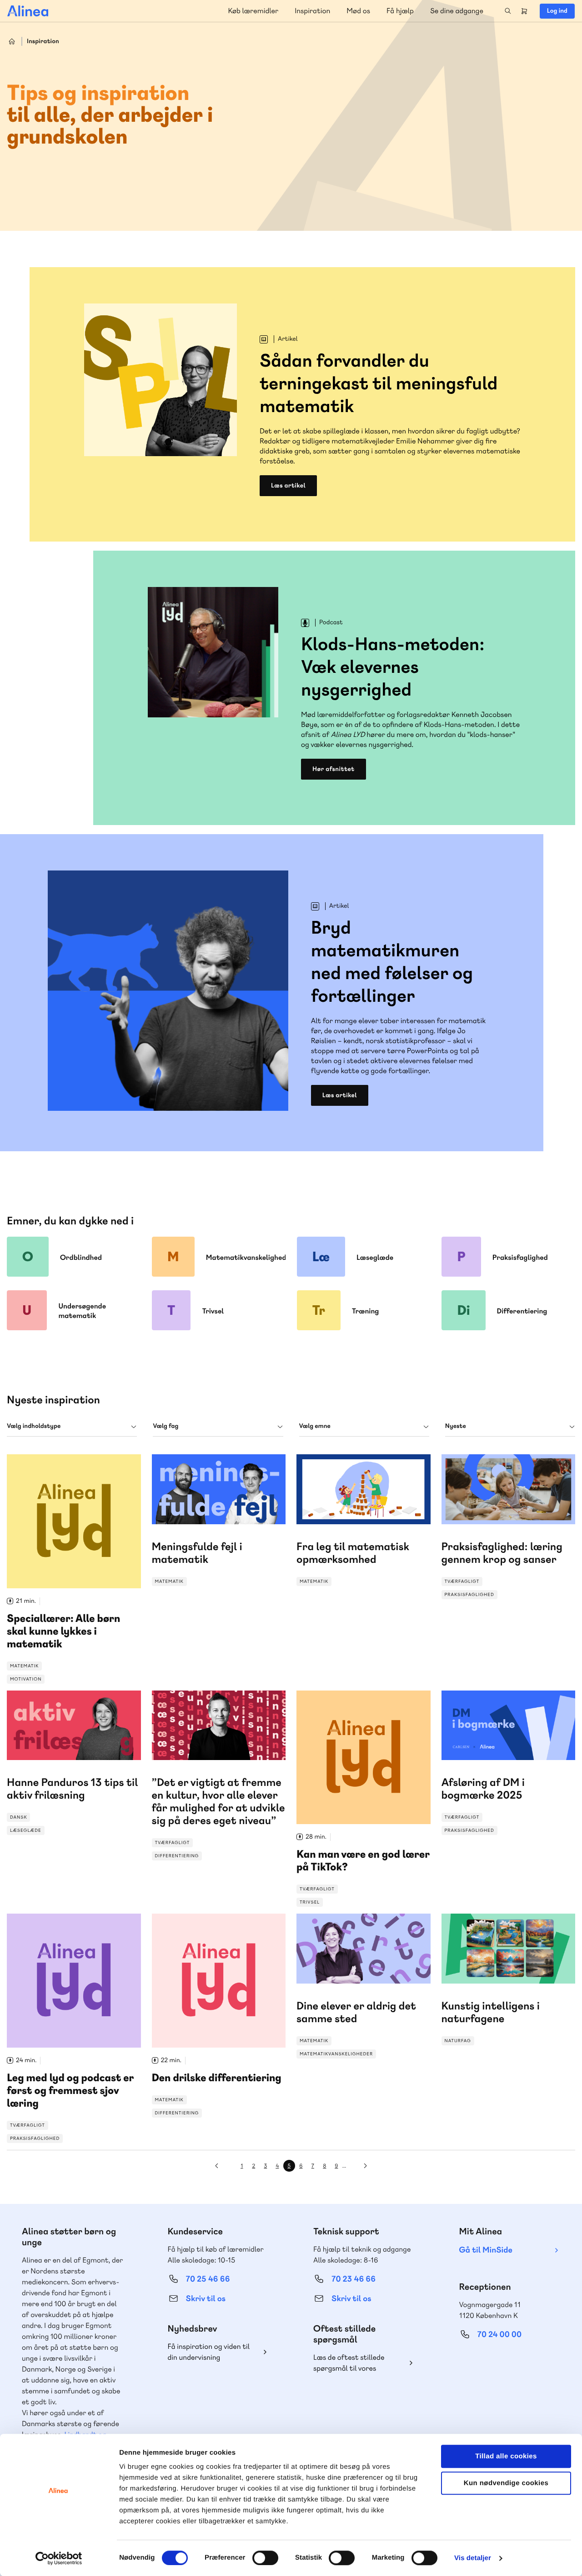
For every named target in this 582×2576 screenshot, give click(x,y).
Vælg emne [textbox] (315, 1426)
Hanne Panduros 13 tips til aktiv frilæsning (74, 1763)
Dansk (25, 1703)
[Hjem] (28, 11)
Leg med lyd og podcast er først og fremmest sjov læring (74, 2028)
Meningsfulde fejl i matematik (219, 1522)
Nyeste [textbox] (456, 1426)
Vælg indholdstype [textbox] (34, 1426)
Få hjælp (400, 11)
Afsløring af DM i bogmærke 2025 (509, 1763)
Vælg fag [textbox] (166, 1426)
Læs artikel (288, 486)
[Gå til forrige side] (216, 2166)
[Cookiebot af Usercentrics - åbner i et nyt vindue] (59, 2558)
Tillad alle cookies (506, 2456)
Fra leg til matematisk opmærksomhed (364, 1522)
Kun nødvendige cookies (506, 2483)
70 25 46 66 (208, 2279)
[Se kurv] (524, 11)
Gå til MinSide (486, 2250)
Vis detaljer (473, 2558)
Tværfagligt (469, 1467)
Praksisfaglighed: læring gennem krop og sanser (509, 1527)
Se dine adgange (457, 11)
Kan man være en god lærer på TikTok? (364, 1799)
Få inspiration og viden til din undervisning (209, 2352)
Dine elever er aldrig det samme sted (364, 1986)
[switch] (265, 2558)
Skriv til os (206, 2299)
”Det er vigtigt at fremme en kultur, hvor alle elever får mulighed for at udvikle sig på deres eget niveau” (219, 1776)
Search (508, 11)
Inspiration (312, 11)
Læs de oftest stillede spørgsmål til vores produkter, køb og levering (356, 2363)
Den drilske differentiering (219, 2016)
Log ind (557, 11)
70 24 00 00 (500, 2335)
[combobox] (72, 1426)
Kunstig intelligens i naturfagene (509, 1982)
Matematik (24, 1666)
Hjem (12, 41)
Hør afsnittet (334, 769)
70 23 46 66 (354, 2279)
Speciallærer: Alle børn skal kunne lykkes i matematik (74, 1569)
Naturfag (464, 1926)
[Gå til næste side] (366, 2166)
